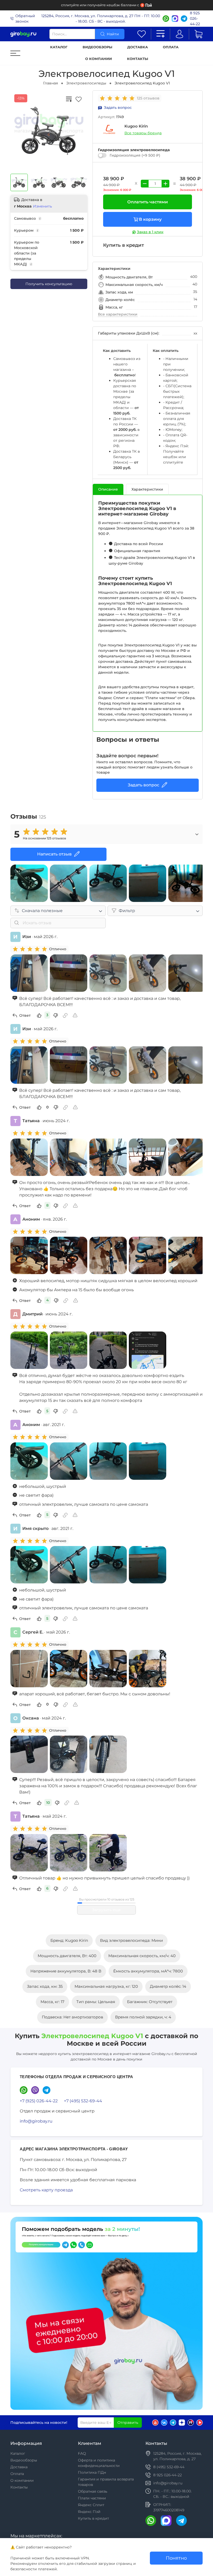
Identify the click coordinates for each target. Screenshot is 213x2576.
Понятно (176, 2558)
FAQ (82, 2453)
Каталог (59, 47)
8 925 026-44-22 (195, 18)
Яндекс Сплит (91, 2505)
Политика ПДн (92, 2472)
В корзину (150, 219)
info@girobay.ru (36, 2121)
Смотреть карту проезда (46, 2190)
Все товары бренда (143, 133)
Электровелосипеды (86, 83)
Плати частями (92, 2498)
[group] (118, 98)
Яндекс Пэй (89, 2512)
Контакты (138, 59)
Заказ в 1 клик (150, 232)
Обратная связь (93, 2491)
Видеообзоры (97, 47)
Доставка (138, 47)
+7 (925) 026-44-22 (39, 2101)
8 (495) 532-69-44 (169, 2467)
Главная (51, 83)
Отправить (128, 2423)
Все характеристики (118, 314)
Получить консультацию (49, 284)
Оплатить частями (148, 202)
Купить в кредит (93, 2518)
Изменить (42, 206)
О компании (99, 59)
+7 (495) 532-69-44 (83, 2101)
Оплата (171, 47)
